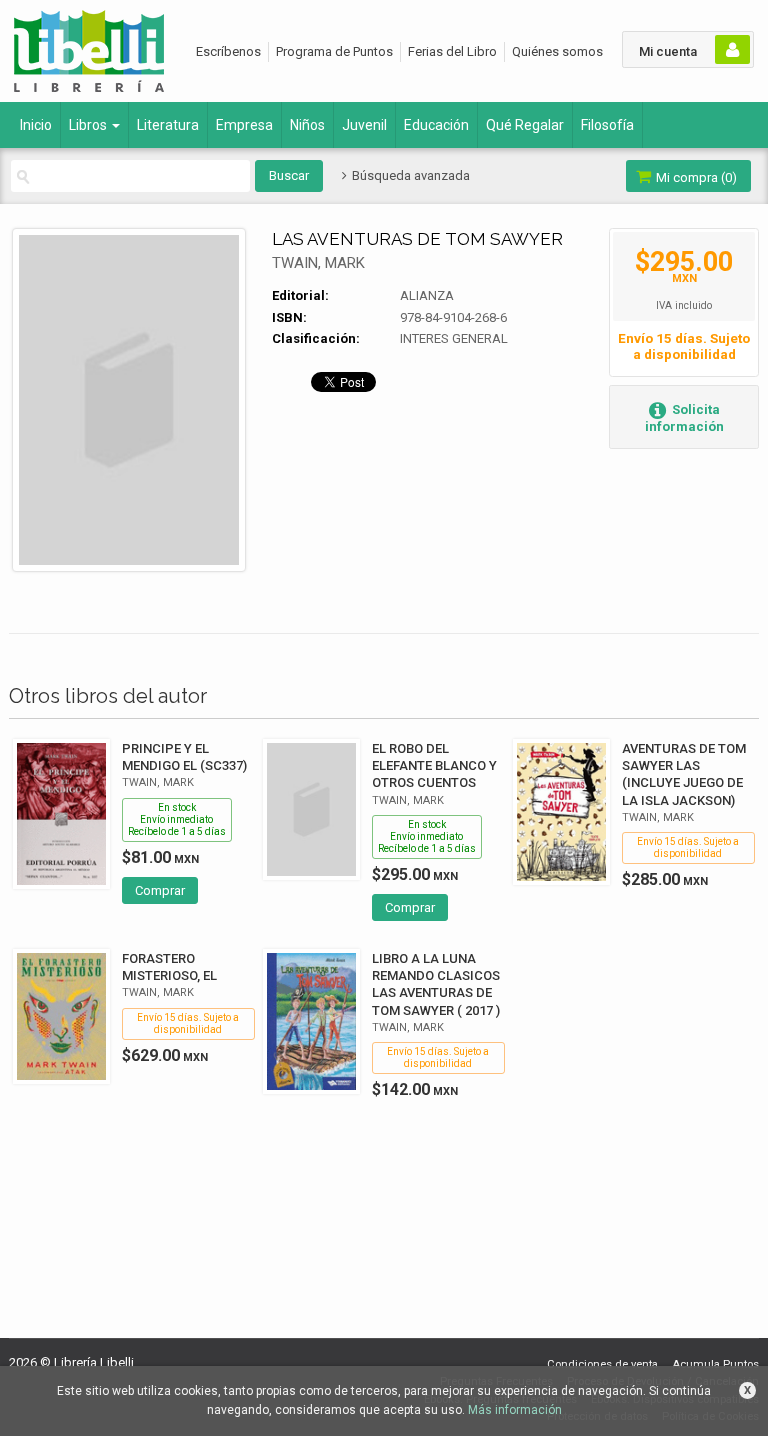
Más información (515, 1410)
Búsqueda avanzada (409, 175)
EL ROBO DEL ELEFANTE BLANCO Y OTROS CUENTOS (434, 765)
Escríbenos (228, 51)
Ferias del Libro (452, 51)
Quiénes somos (557, 51)
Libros (89, 125)
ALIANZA (427, 295)
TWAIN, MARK (318, 263)
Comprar (160, 890)
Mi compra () (695, 177)
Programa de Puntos (334, 51)
